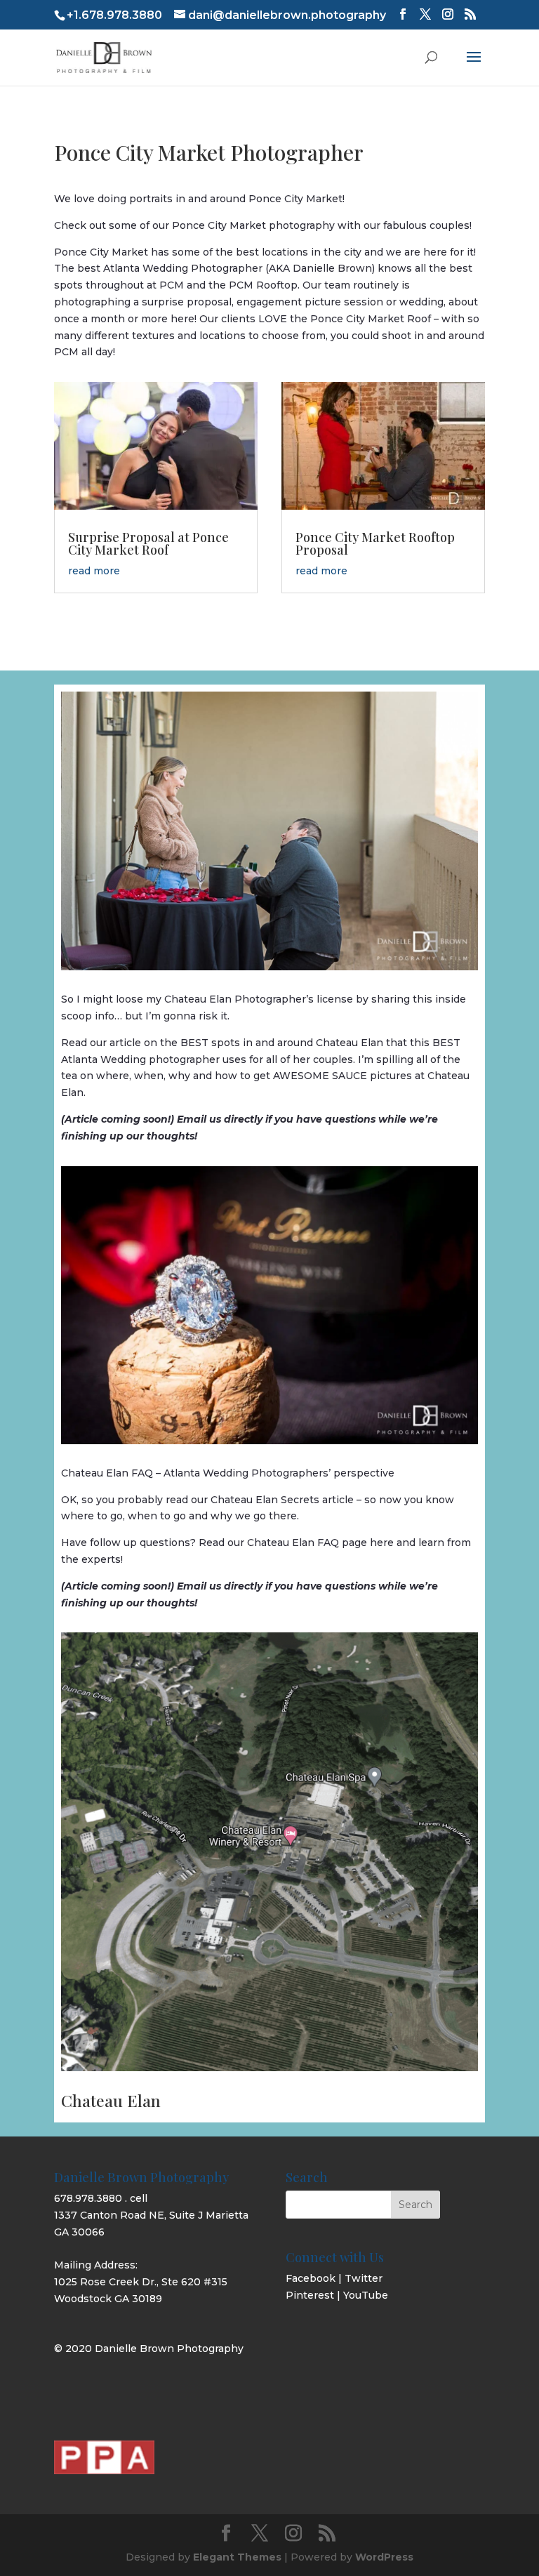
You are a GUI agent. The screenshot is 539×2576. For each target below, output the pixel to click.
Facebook (311, 2278)
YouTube (366, 2295)
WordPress (384, 2557)
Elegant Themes (237, 2557)
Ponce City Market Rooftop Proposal (375, 543)
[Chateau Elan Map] (269, 2068)
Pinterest (310, 2295)
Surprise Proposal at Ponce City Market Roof (148, 543)
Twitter (364, 2278)
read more (94, 571)
